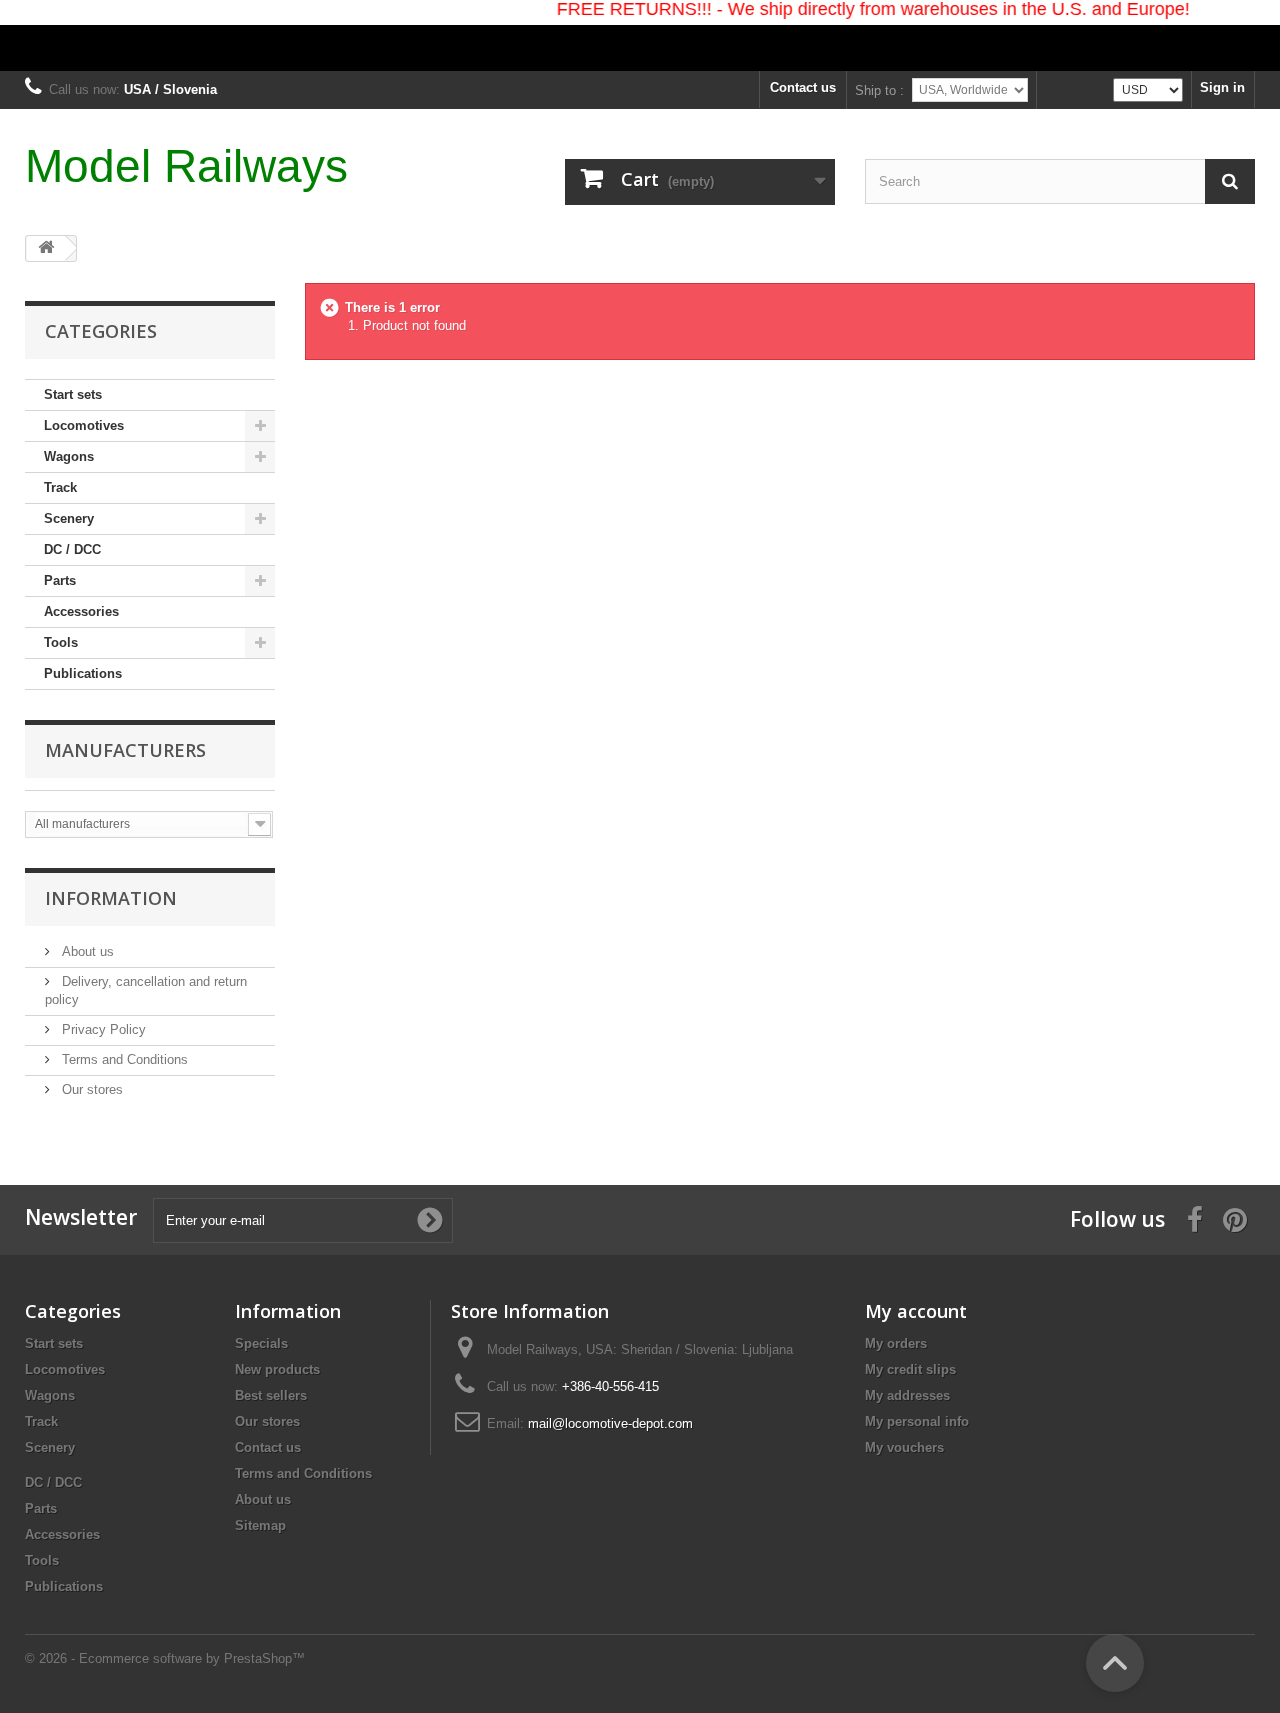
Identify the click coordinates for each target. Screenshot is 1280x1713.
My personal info (917, 1421)
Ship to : (879, 90)
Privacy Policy (102, 1029)
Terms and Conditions (123, 1059)
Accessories (81, 611)
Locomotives (84, 425)
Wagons (69, 456)
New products (277, 1369)
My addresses (907, 1395)
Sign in (1222, 87)
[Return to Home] (46, 248)
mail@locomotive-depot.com (610, 1423)
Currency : (1075, 89)
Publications (83, 673)
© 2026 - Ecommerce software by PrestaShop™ (165, 1658)
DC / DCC (72, 549)
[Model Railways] (640, 35)
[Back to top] (1115, 1663)
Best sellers (271, 1395)
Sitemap (260, 1525)
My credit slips (910, 1369)
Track (60, 487)
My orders (896, 1343)
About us (86, 951)
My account (916, 1311)
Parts (60, 580)
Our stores (90, 1089)
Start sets (73, 394)
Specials (261, 1343)
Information (111, 898)
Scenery (69, 518)
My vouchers (904, 1447)
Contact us (803, 87)
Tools (61, 642)
